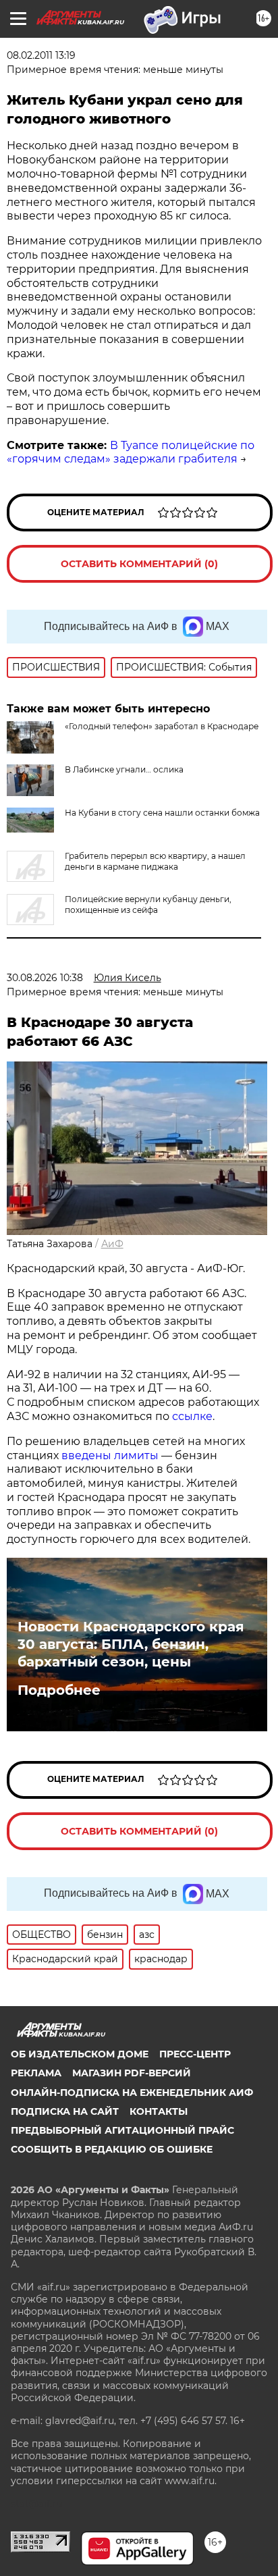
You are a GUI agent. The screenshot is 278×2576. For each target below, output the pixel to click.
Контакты (159, 2111)
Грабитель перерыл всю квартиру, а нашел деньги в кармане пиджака (155, 861)
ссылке (192, 1416)
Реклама (36, 2073)
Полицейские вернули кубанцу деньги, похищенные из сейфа (148, 904)
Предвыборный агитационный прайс (122, 2130)
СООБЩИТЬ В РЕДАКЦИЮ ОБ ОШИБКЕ (112, 2149)
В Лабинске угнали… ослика (124, 769)
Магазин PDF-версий (132, 2073)
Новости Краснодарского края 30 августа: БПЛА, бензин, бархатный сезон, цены (131, 1644)
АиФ (112, 1244)
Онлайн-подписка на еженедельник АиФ (132, 2093)
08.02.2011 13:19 (41, 55)
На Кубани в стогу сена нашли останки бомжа (162, 813)
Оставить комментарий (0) (139, 564)
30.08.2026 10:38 (45, 978)
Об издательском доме (80, 2054)
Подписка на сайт (65, 2111)
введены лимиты (110, 1455)
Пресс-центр (195, 2054)
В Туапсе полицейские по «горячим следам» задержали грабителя (131, 452)
